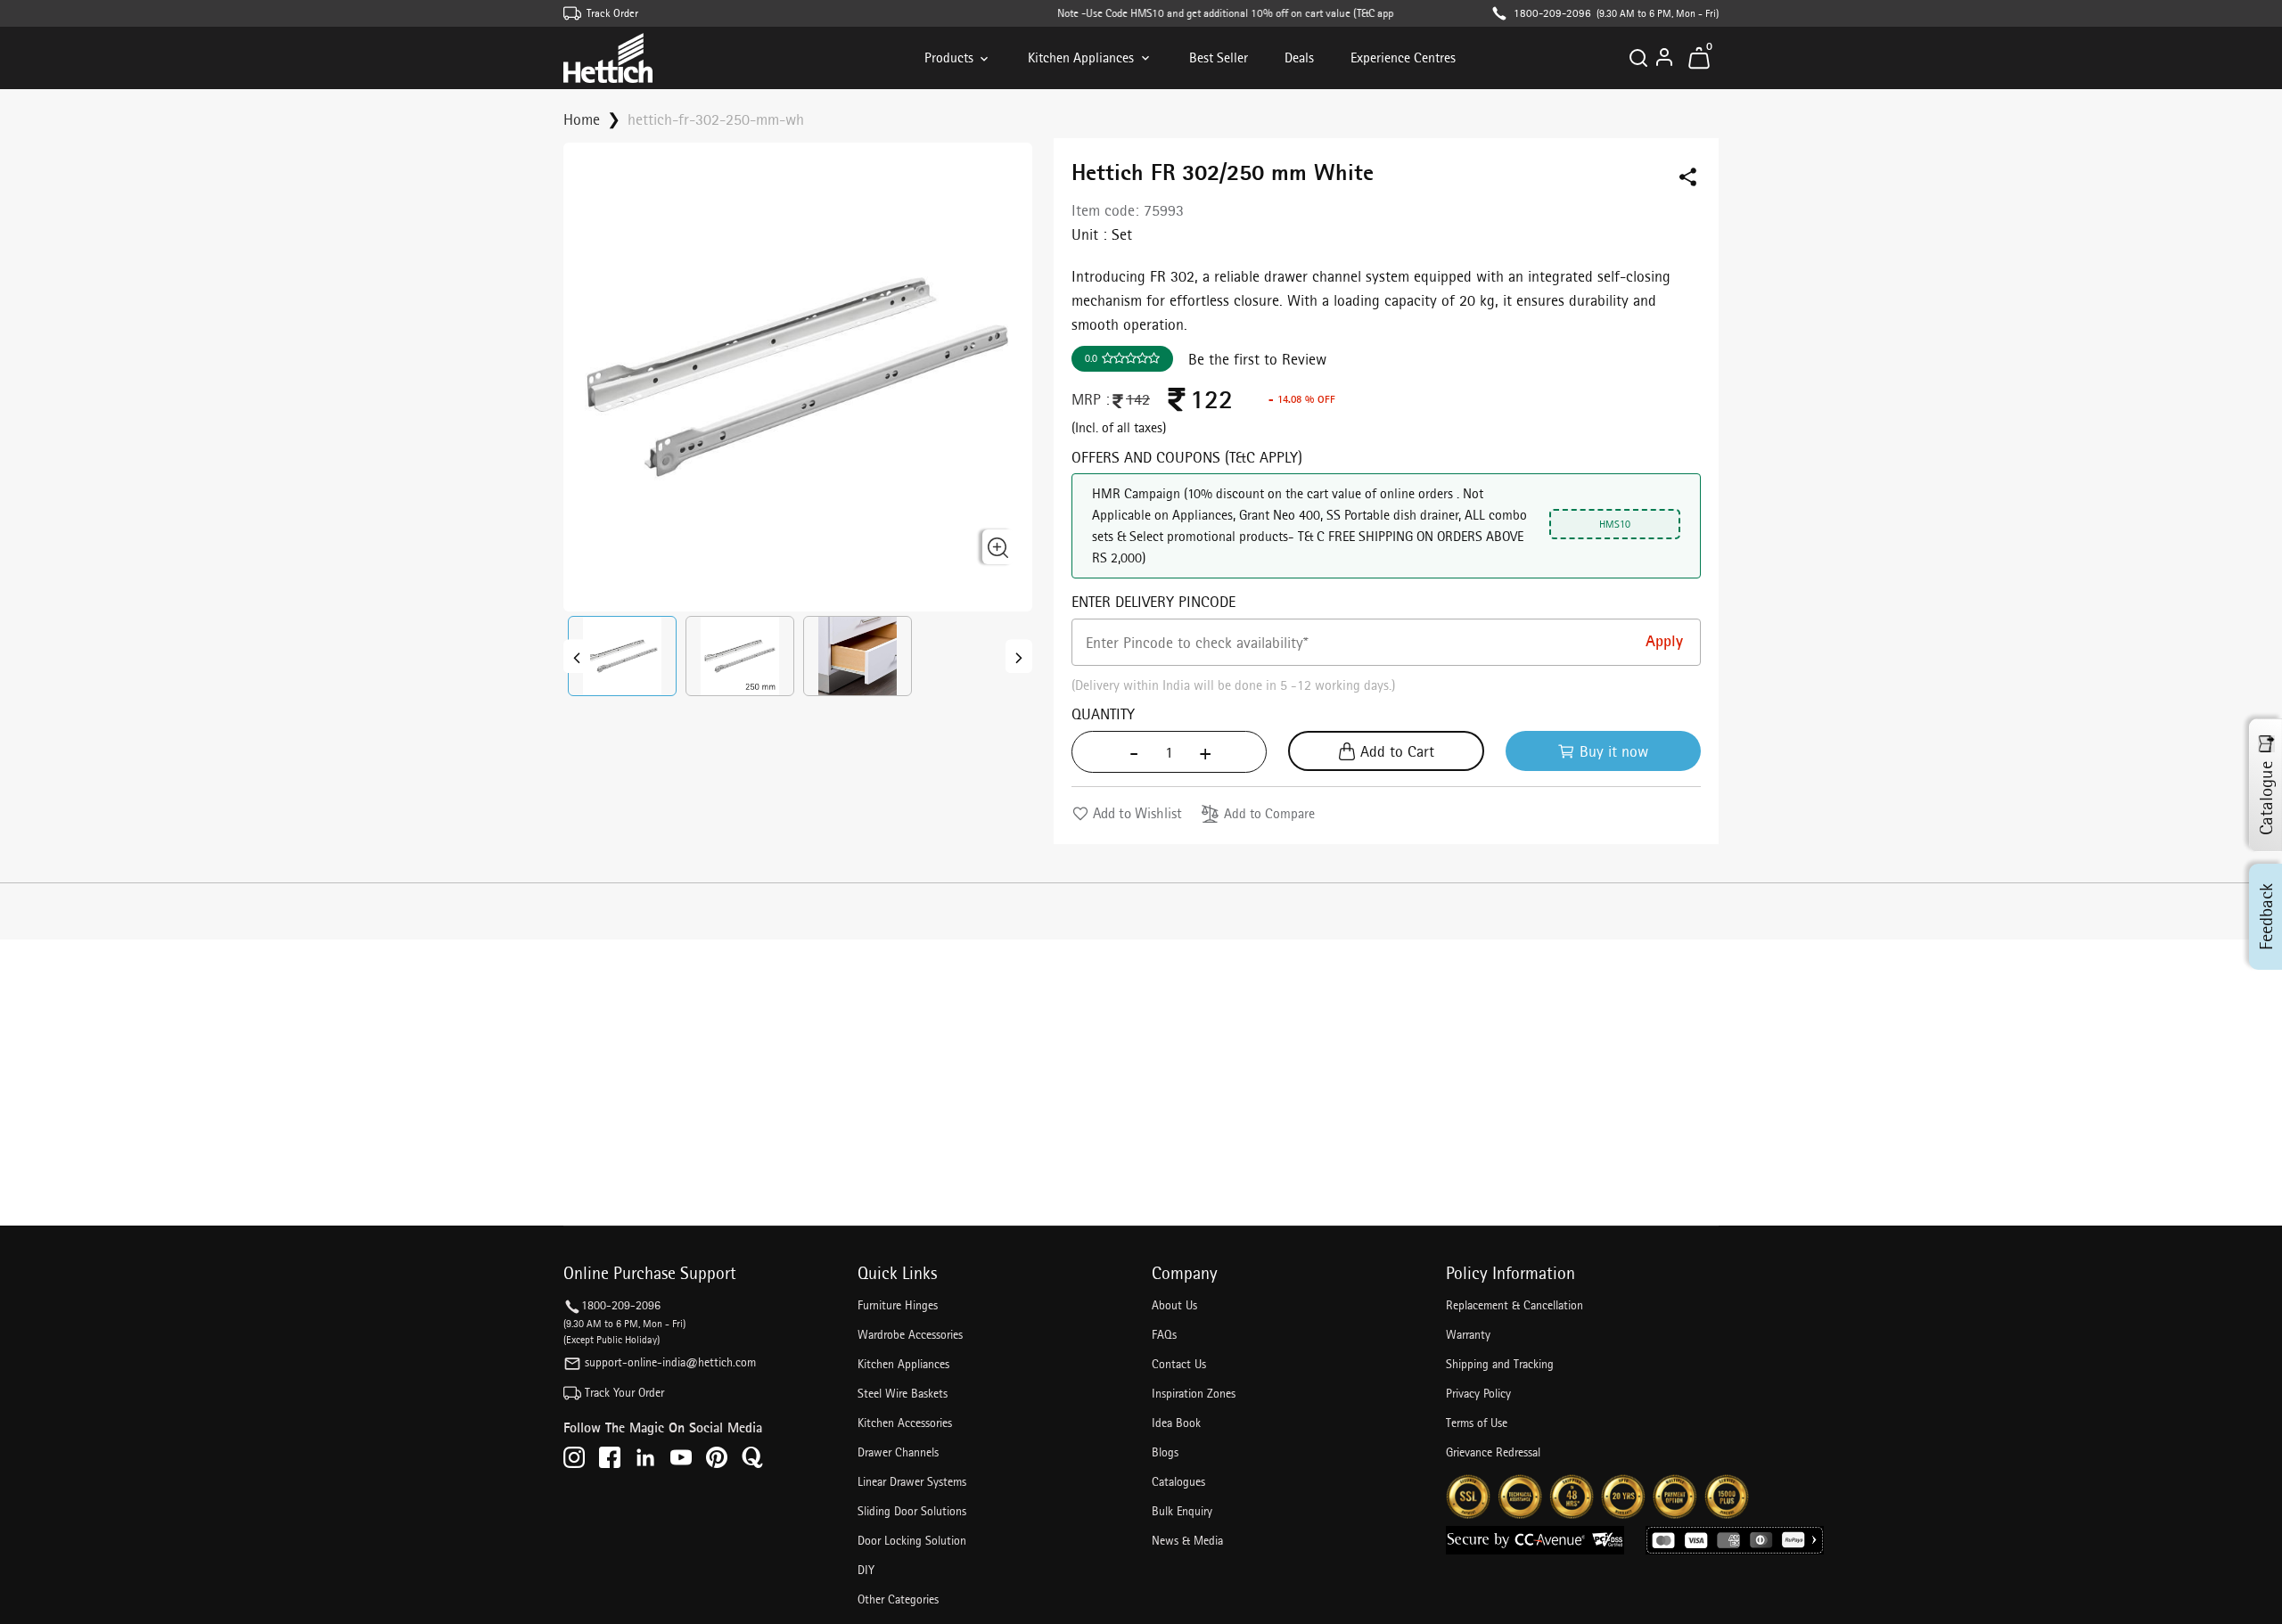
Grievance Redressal (1493, 1452)
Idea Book (1176, 1423)
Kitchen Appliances (1081, 57)
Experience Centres (1403, 57)
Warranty (1468, 1334)
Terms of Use (1477, 1423)
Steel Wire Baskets (903, 1393)
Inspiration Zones (1194, 1393)
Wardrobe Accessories (910, 1334)
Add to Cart (1397, 751)
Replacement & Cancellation (1514, 1305)
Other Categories (898, 1599)
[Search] (1638, 58)
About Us (1174, 1305)
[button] (622, 656)
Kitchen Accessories (905, 1423)
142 (1138, 399)
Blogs (1165, 1452)
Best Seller (1219, 57)
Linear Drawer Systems (912, 1481)
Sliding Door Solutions (912, 1511)
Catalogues (1178, 1481)
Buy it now (1614, 751)
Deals (1299, 57)
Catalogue (2266, 798)
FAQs (1164, 1334)
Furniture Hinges (898, 1305)
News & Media (1187, 1540)
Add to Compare (1269, 813)
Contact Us (1179, 1364)
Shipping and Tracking (1500, 1364)
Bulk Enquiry (1182, 1511)
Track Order (612, 13)
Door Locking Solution (912, 1540)
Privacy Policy (1478, 1393)
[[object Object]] (577, 656)
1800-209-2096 (1552, 13)
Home (582, 119)
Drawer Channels (898, 1452)
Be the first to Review (1257, 359)
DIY (866, 1570)
